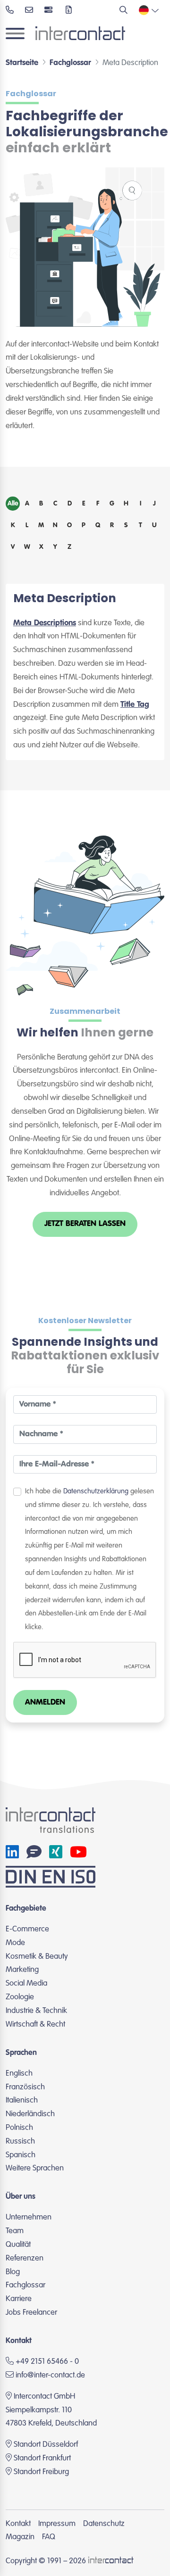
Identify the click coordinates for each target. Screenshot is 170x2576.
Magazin (20, 2537)
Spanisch (21, 2155)
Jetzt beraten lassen (85, 1224)
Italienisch (22, 2100)
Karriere (19, 2299)
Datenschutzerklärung (96, 1491)
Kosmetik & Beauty (37, 1957)
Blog (13, 2272)
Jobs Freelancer (31, 2313)
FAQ (49, 2537)
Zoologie (20, 1997)
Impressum (57, 2524)
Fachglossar (25, 2285)
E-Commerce (27, 1929)
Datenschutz (104, 2524)
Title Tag (135, 705)
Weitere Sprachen (35, 2168)
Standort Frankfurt (42, 2458)
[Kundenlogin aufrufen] (49, 11)
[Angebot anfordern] (69, 11)
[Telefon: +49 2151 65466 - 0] (10, 11)
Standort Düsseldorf (46, 2445)
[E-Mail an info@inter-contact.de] (29, 11)
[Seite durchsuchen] (123, 11)
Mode (15, 1943)
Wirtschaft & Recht (35, 2025)
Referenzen (25, 2258)
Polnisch (19, 2128)
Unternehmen (29, 2217)
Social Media (26, 1984)
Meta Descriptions (45, 623)
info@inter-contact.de (50, 2375)
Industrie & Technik (36, 2011)
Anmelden (45, 1702)
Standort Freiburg (41, 2472)
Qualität (18, 2245)
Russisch (20, 2141)
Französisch (25, 2087)
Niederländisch (30, 2114)
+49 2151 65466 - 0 (46, 2362)
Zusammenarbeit (85, 1011)
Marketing (22, 1970)
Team (15, 2231)
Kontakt (18, 2524)
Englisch (19, 2074)
